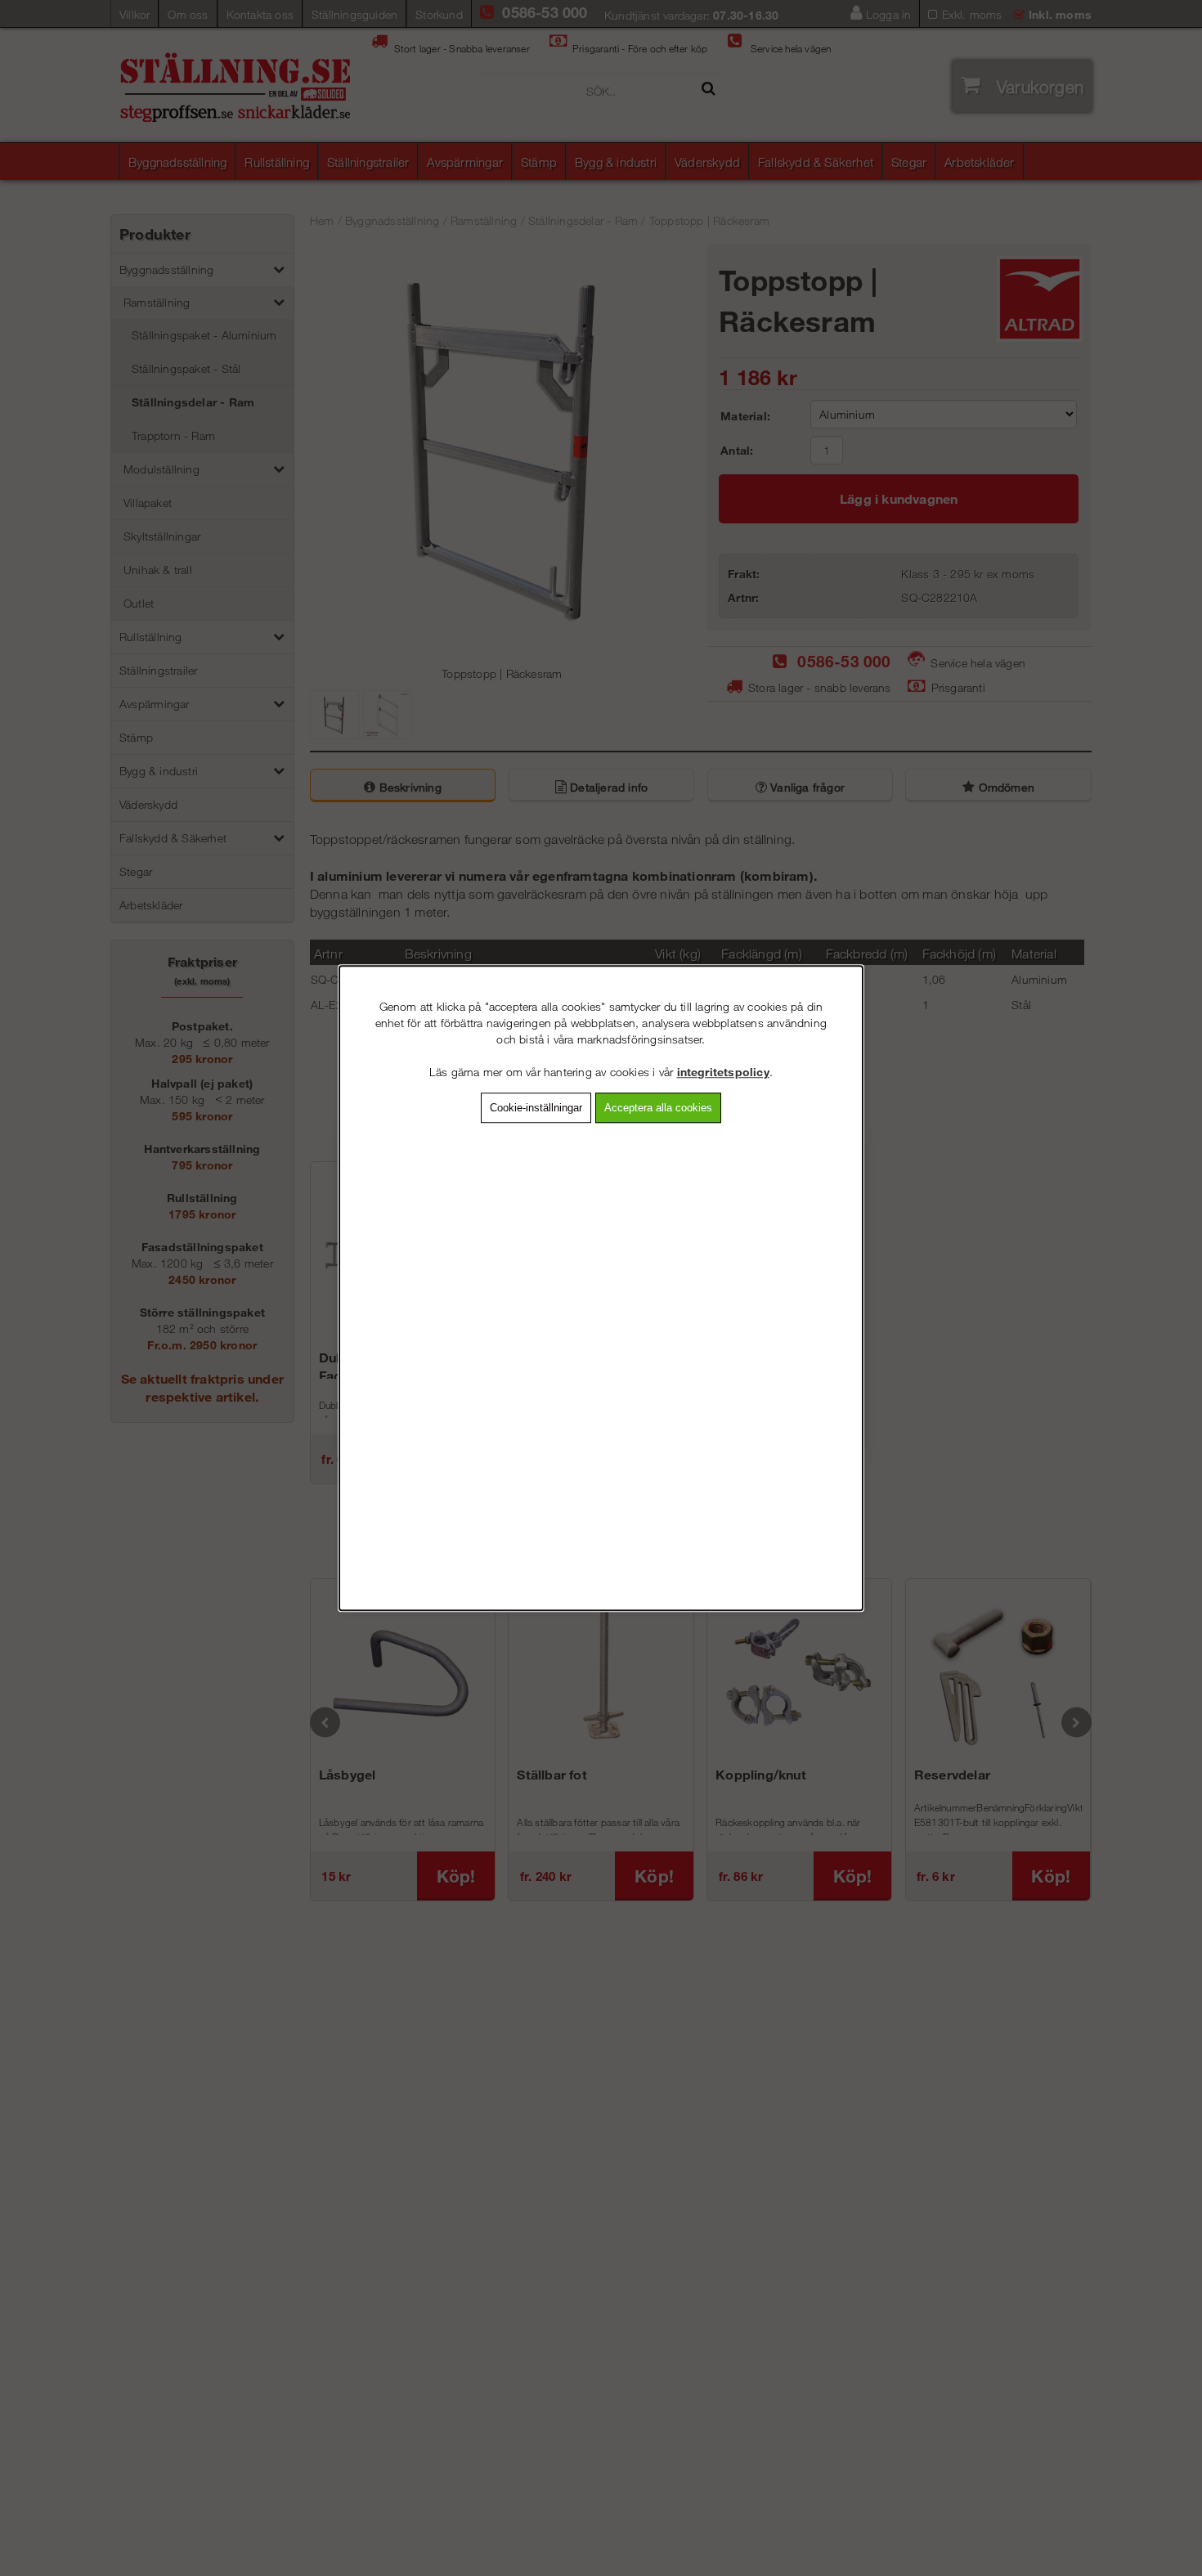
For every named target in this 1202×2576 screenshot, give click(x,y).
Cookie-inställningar (536, 1108)
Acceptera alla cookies (658, 1108)
